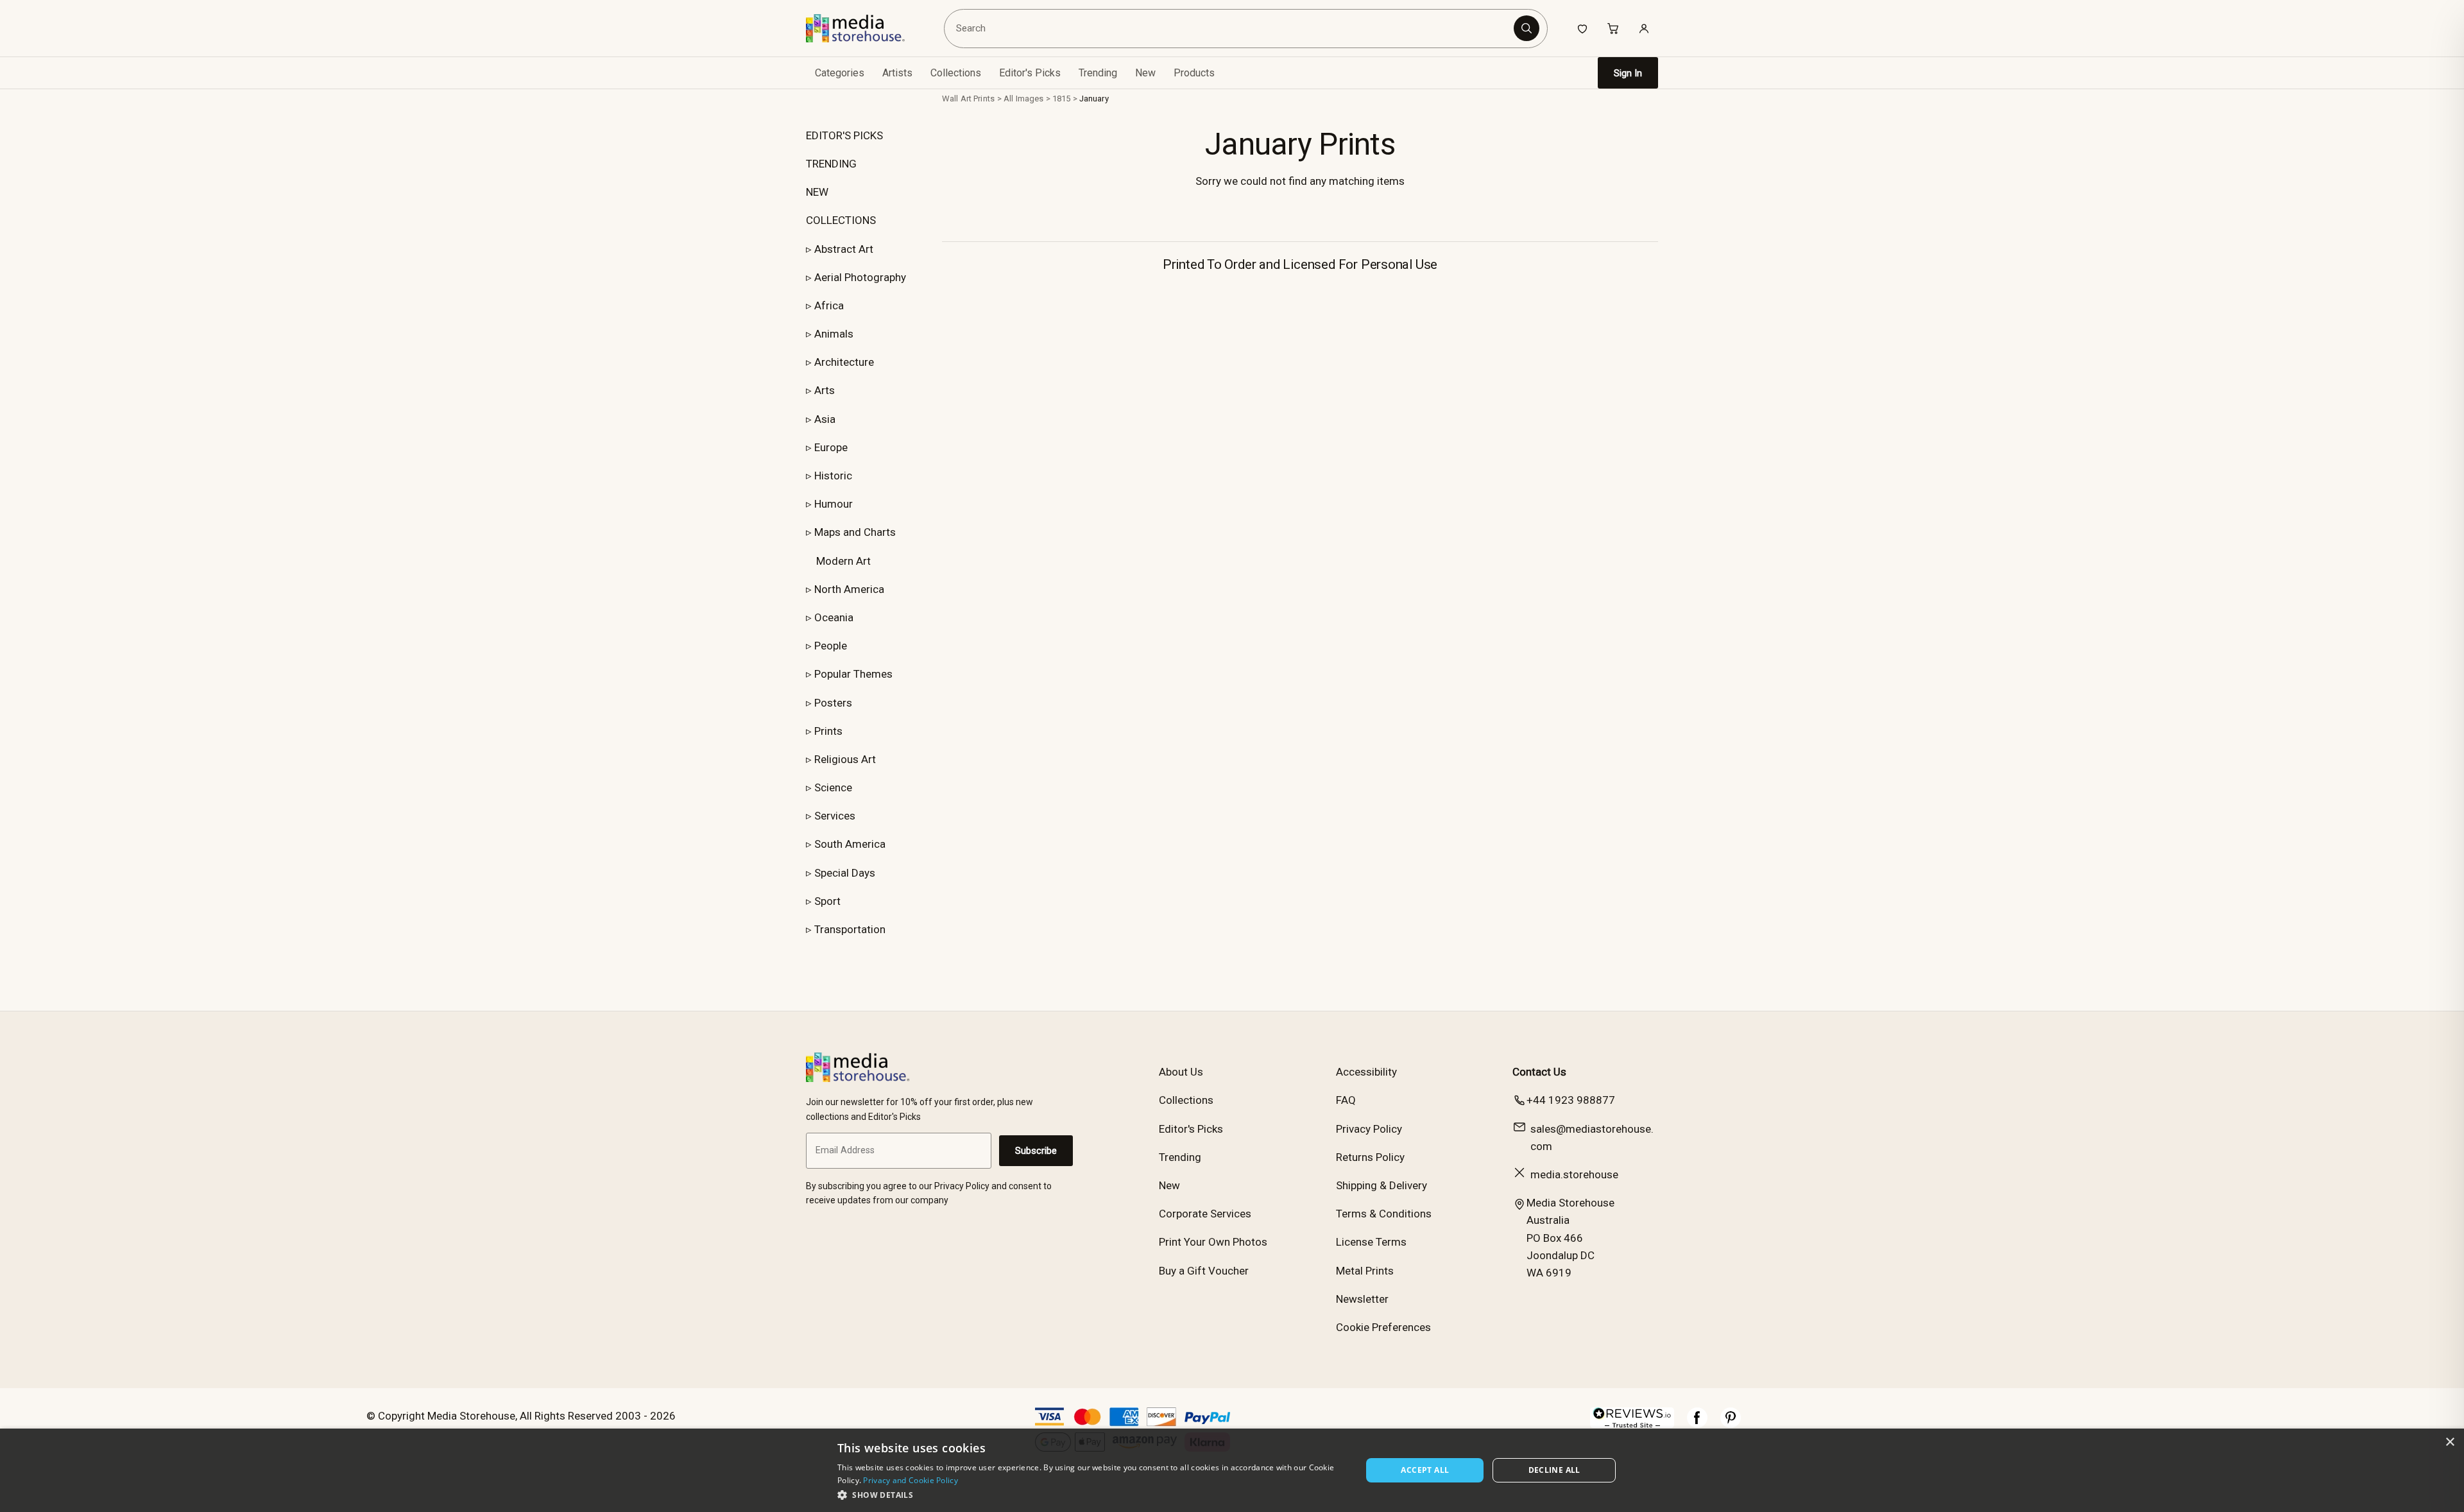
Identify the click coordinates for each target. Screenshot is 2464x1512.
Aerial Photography (860, 277)
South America (850, 844)
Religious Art (845, 759)
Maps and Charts (855, 532)
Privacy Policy (1369, 1129)
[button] (1092, 1495)
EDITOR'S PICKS (844, 135)
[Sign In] (1644, 28)
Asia (825, 419)
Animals (834, 334)
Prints (828, 731)
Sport (827, 901)
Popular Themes (853, 674)
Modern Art (843, 561)
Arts (825, 390)
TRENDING (831, 164)
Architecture (844, 362)
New (1145, 73)
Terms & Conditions (1384, 1214)
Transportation (850, 929)
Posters (833, 703)
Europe (831, 447)
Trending (1098, 73)
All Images (1023, 99)
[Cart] (1613, 28)
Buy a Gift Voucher (1204, 1271)
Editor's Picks (1030, 73)
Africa (829, 305)
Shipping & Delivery (1382, 1185)
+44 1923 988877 (1571, 1100)
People (831, 646)
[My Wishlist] (1582, 28)
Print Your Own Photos (1213, 1242)
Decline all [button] (1554, 1470)
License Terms (1371, 1242)
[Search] (1527, 28)
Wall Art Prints (968, 99)
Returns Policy (1370, 1157)
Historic (833, 476)
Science (833, 787)
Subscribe (1036, 1151)
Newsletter (1362, 1299)
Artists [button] (897, 73)
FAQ (1346, 1100)
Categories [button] (840, 73)
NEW (817, 192)
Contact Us (1539, 1072)
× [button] (2450, 1442)
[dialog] (1232, 1470)
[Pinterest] (1731, 1424)
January (1094, 99)
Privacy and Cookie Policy (911, 1480)
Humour (834, 504)
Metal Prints (1365, 1271)
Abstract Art (844, 249)
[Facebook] (1697, 1424)
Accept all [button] (1425, 1470)
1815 (1062, 99)
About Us (1181, 1072)
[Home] (865, 28)
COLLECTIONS (841, 220)
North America (849, 589)
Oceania (834, 617)
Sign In (1628, 73)
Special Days (845, 873)
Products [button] (1194, 73)
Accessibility (1366, 1072)
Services (835, 816)
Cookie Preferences (1383, 1327)
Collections (956, 73)
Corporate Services (1205, 1214)
